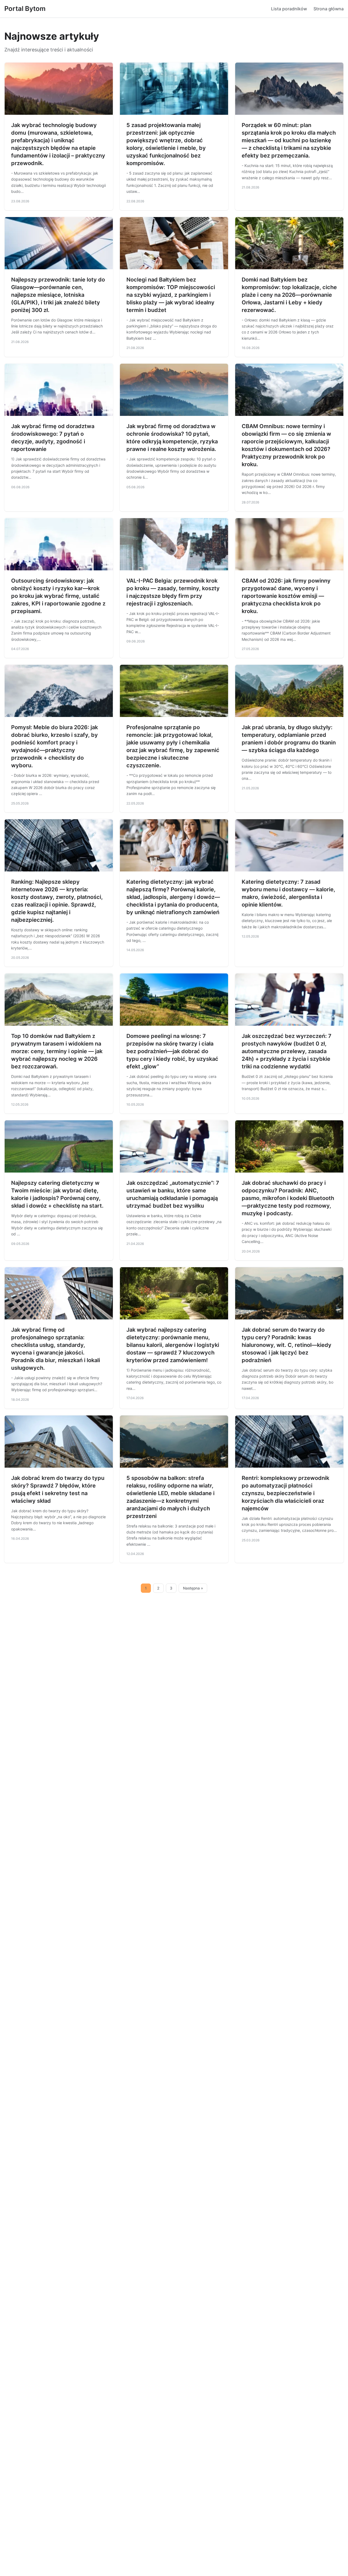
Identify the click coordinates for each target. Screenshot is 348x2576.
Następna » (193, 1588)
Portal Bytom (25, 9)
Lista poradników (289, 9)
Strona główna (329, 9)
